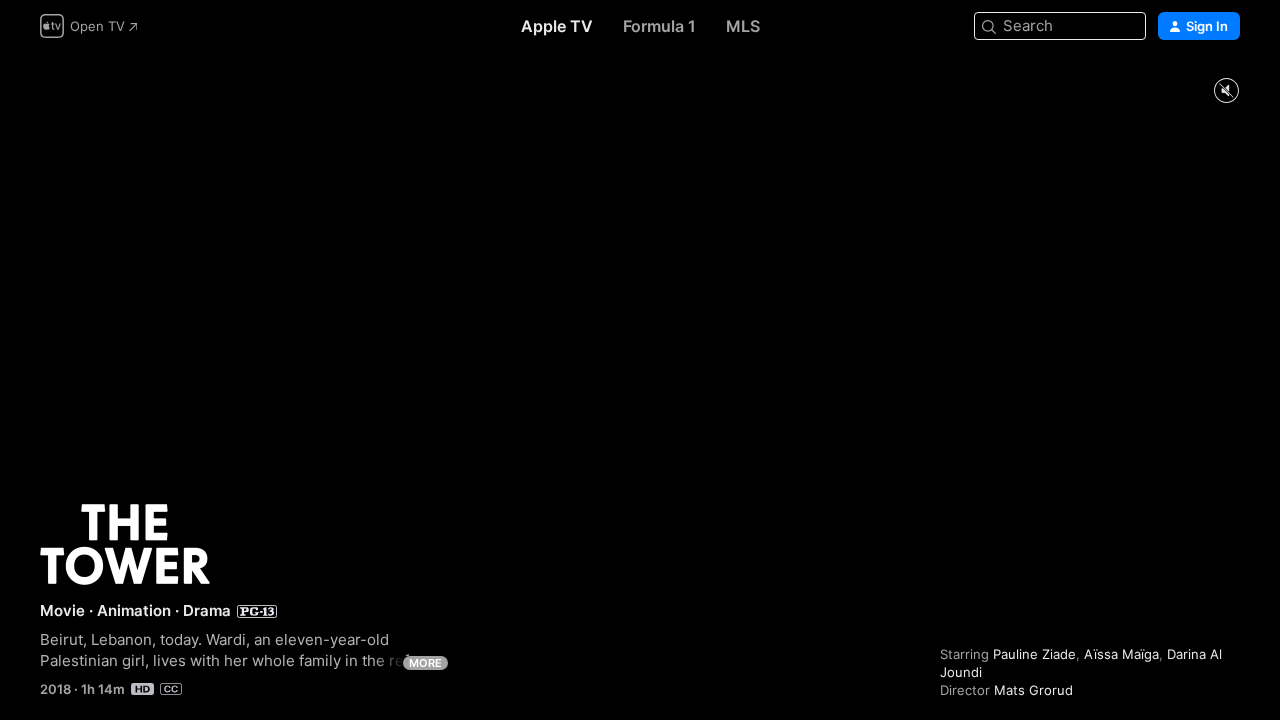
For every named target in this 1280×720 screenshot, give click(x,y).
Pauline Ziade (1034, 654)
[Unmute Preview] (1226, 91)
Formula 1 (659, 26)
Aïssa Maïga (1121, 654)
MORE (425, 663)
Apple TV (557, 26)
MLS (743, 26)
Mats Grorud (1033, 690)
